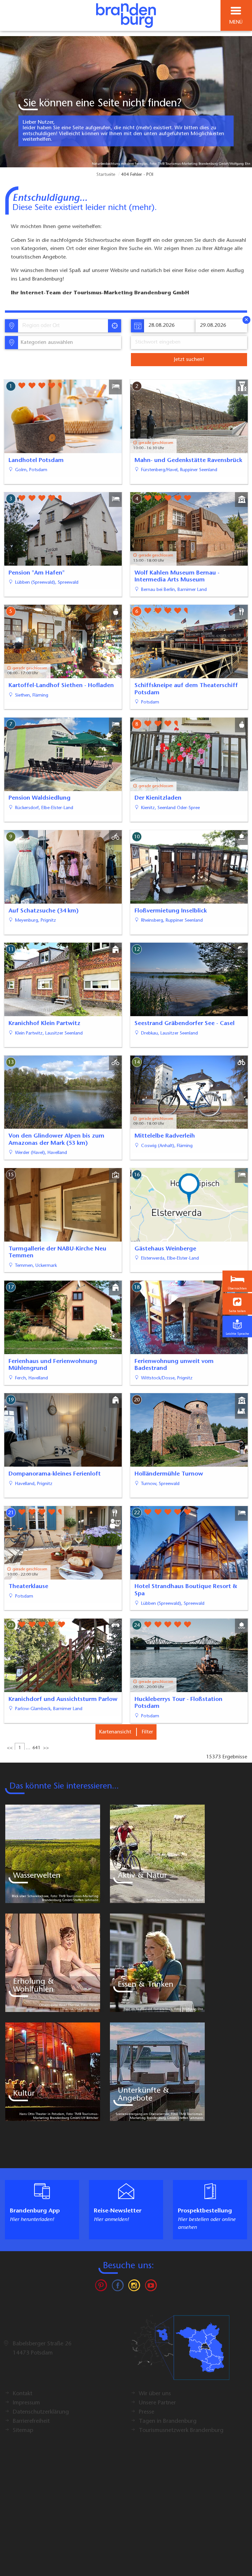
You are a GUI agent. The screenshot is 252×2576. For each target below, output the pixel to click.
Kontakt (22, 2394)
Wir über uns (155, 2394)
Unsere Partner (157, 2403)
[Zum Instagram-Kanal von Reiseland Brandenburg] (134, 2287)
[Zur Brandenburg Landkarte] (180, 2351)
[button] (237, 1304)
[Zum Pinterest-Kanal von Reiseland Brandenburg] (101, 2287)
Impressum (26, 2403)
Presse (147, 2412)
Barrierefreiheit (31, 2421)
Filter (147, 1732)
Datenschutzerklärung (41, 2412)
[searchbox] (53, 326)
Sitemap (23, 2431)
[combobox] (63, 326)
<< (10, 1748)
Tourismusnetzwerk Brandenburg (181, 2431)
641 (36, 1748)
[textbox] (45, 343)
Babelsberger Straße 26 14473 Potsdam (42, 2349)
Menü (236, 22)
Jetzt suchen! (189, 360)
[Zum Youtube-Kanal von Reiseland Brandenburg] (151, 2287)
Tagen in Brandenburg (168, 2421)
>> (46, 1748)
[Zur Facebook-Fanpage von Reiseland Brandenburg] (118, 2287)
